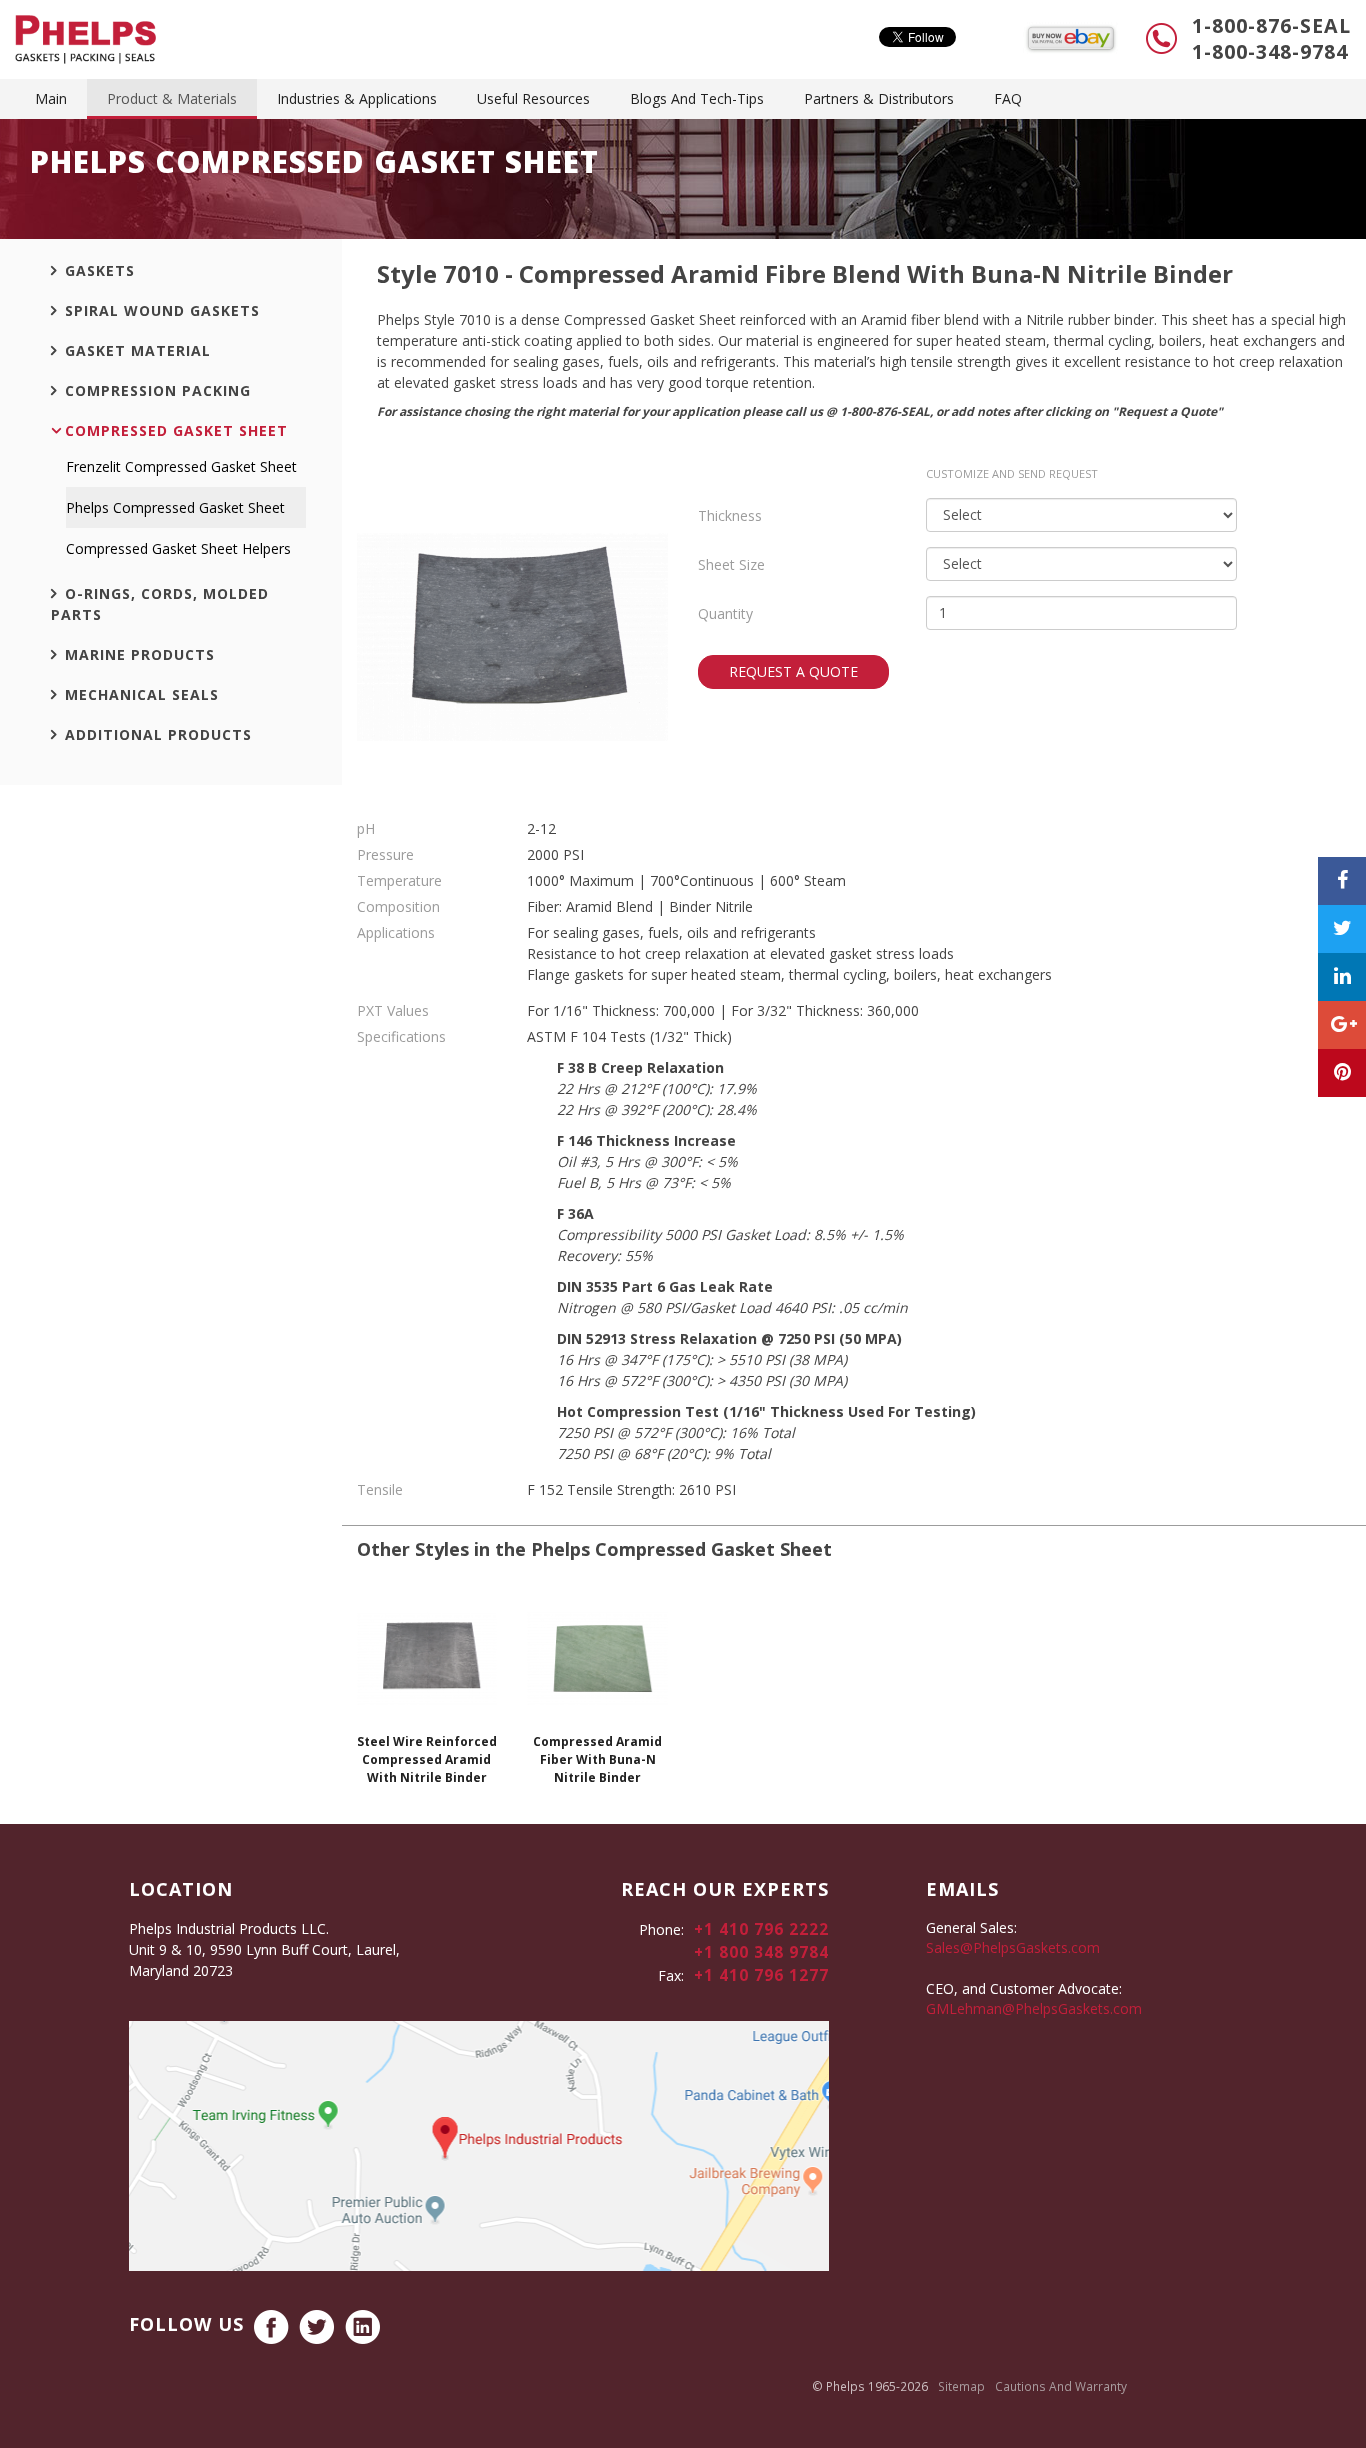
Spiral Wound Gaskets (162, 310)
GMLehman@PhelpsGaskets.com (1034, 2008)
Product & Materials (172, 98)
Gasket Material (138, 350)
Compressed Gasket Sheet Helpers (178, 548)
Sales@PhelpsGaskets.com (1013, 1947)
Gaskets (100, 270)
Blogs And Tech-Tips (697, 98)
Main (51, 98)
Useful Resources (533, 98)
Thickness (730, 515)
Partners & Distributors (879, 98)
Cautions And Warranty (1061, 2386)
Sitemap (961, 2386)
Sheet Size (731, 564)
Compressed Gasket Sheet (176, 430)
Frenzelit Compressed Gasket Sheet (181, 466)
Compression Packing (158, 390)
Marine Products (140, 654)
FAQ (1008, 98)
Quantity (725, 613)
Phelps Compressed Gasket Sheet (175, 507)
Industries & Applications (357, 98)
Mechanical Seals (142, 694)
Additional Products (158, 734)
